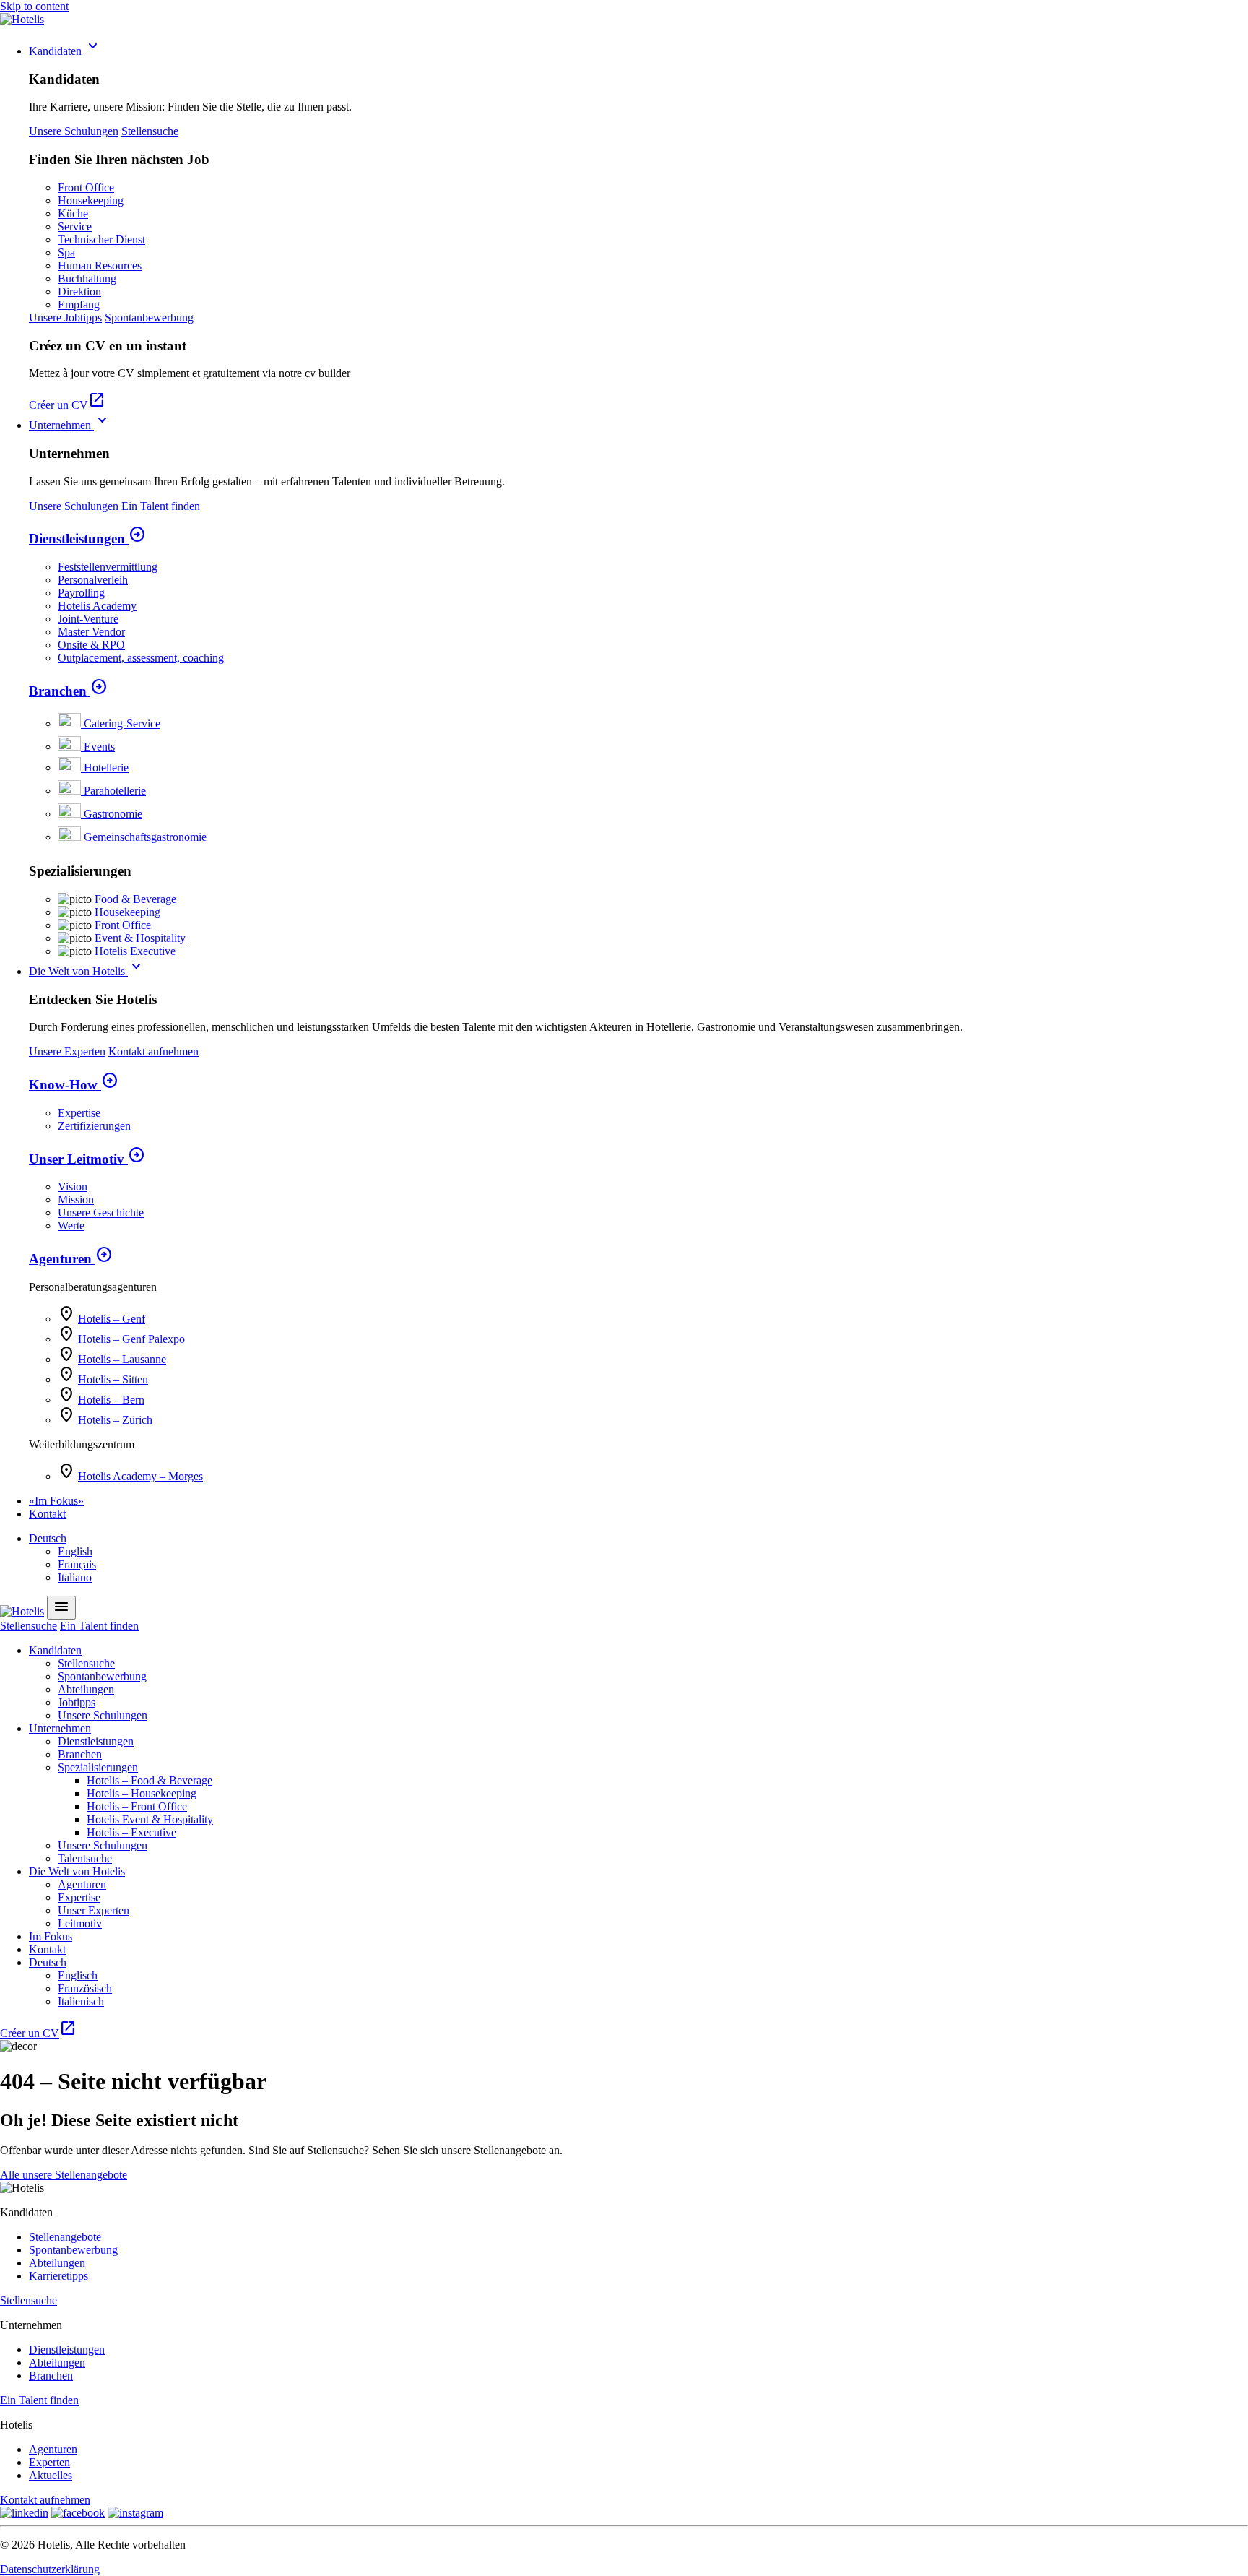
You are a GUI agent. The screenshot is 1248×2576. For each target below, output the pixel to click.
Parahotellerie (115, 791)
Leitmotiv (80, 1923)
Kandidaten (65, 51)
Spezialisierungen (98, 1767)
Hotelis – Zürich (115, 1420)
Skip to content (34, 6)
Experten (49, 2462)
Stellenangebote (65, 2237)
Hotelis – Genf (112, 1319)
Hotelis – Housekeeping (142, 1793)
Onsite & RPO (91, 645)
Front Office (86, 187)
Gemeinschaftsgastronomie (145, 837)
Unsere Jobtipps (65, 317)
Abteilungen (86, 1689)
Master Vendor (91, 632)
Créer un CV (67, 405)
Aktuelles (51, 2475)
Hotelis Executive (135, 951)
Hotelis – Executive (131, 1832)
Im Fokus (51, 1936)
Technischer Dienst (101, 239)
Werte (71, 1226)
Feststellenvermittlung (108, 567)
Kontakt (47, 1514)
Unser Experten (94, 1910)
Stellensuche (150, 131)
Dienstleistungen (87, 539)
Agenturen (71, 1259)
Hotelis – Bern (111, 1400)
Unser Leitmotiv (87, 1159)
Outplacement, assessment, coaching (141, 658)
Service (75, 226)
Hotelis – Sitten (113, 1379)
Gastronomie (113, 814)
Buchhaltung (87, 278)
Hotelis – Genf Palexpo (131, 1339)
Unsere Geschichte (101, 1213)
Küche (73, 213)
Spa (66, 252)
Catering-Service (122, 723)
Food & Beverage (135, 899)
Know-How (74, 1085)
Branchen (68, 691)
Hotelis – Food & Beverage (149, 1780)
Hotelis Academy (97, 606)
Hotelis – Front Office (137, 1806)
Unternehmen (70, 425)
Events (99, 747)
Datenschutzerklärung (50, 2569)
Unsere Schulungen (74, 131)
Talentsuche (85, 1858)
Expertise (79, 1113)
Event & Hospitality (140, 938)
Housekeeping (91, 200)
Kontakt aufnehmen (153, 1051)
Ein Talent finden (161, 506)
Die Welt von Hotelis (87, 971)
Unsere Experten (67, 1051)
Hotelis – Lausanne (122, 1359)
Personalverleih (93, 580)
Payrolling (81, 593)
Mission (76, 1200)
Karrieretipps (58, 2276)
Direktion (79, 291)
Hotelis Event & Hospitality (150, 1819)
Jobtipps (77, 1702)
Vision (73, 1187)
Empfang (79, 304)
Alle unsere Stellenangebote (64, 2175)
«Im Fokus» (56, 1501)
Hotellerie (106, 768)
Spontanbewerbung (149, 317)
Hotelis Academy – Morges (140, 1476)
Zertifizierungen (94, 1126)
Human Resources (100, 265)
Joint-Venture (88, 619)
